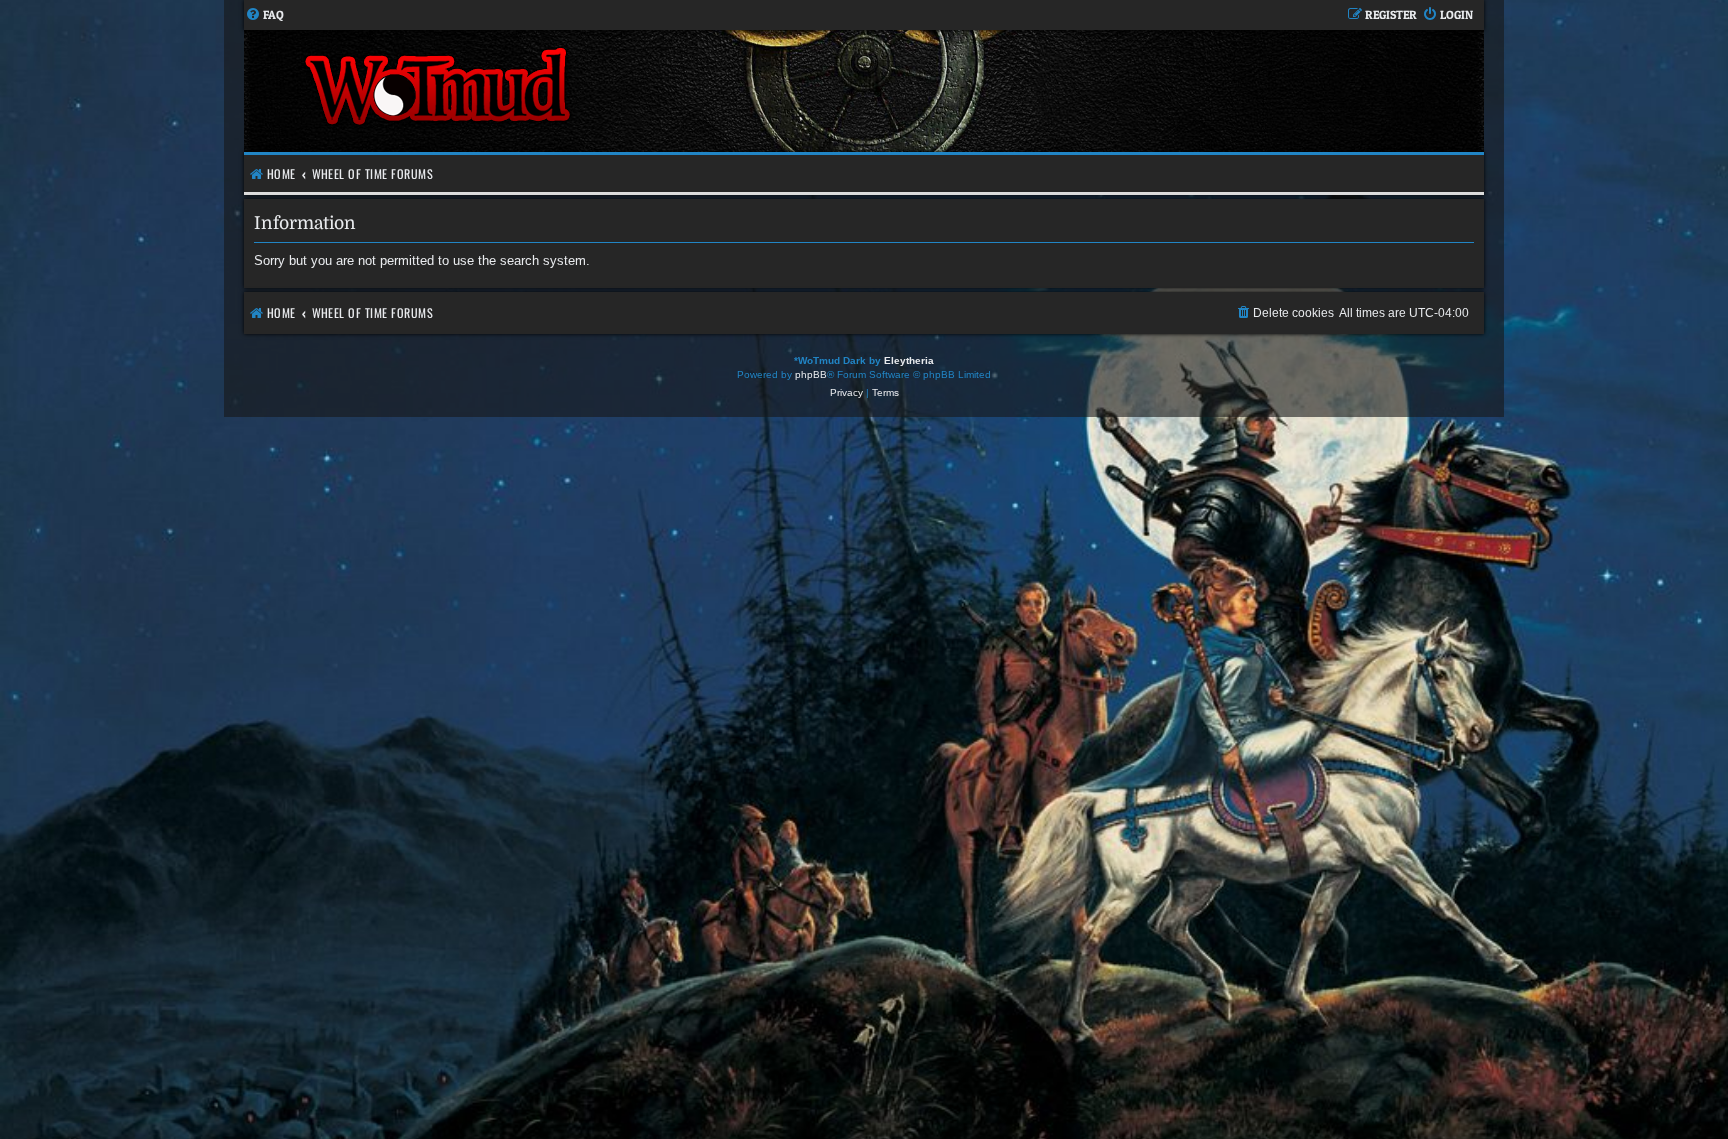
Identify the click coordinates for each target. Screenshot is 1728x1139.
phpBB (811, 374)
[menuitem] (264, 15)
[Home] (554, 91)
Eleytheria (909, 360)
